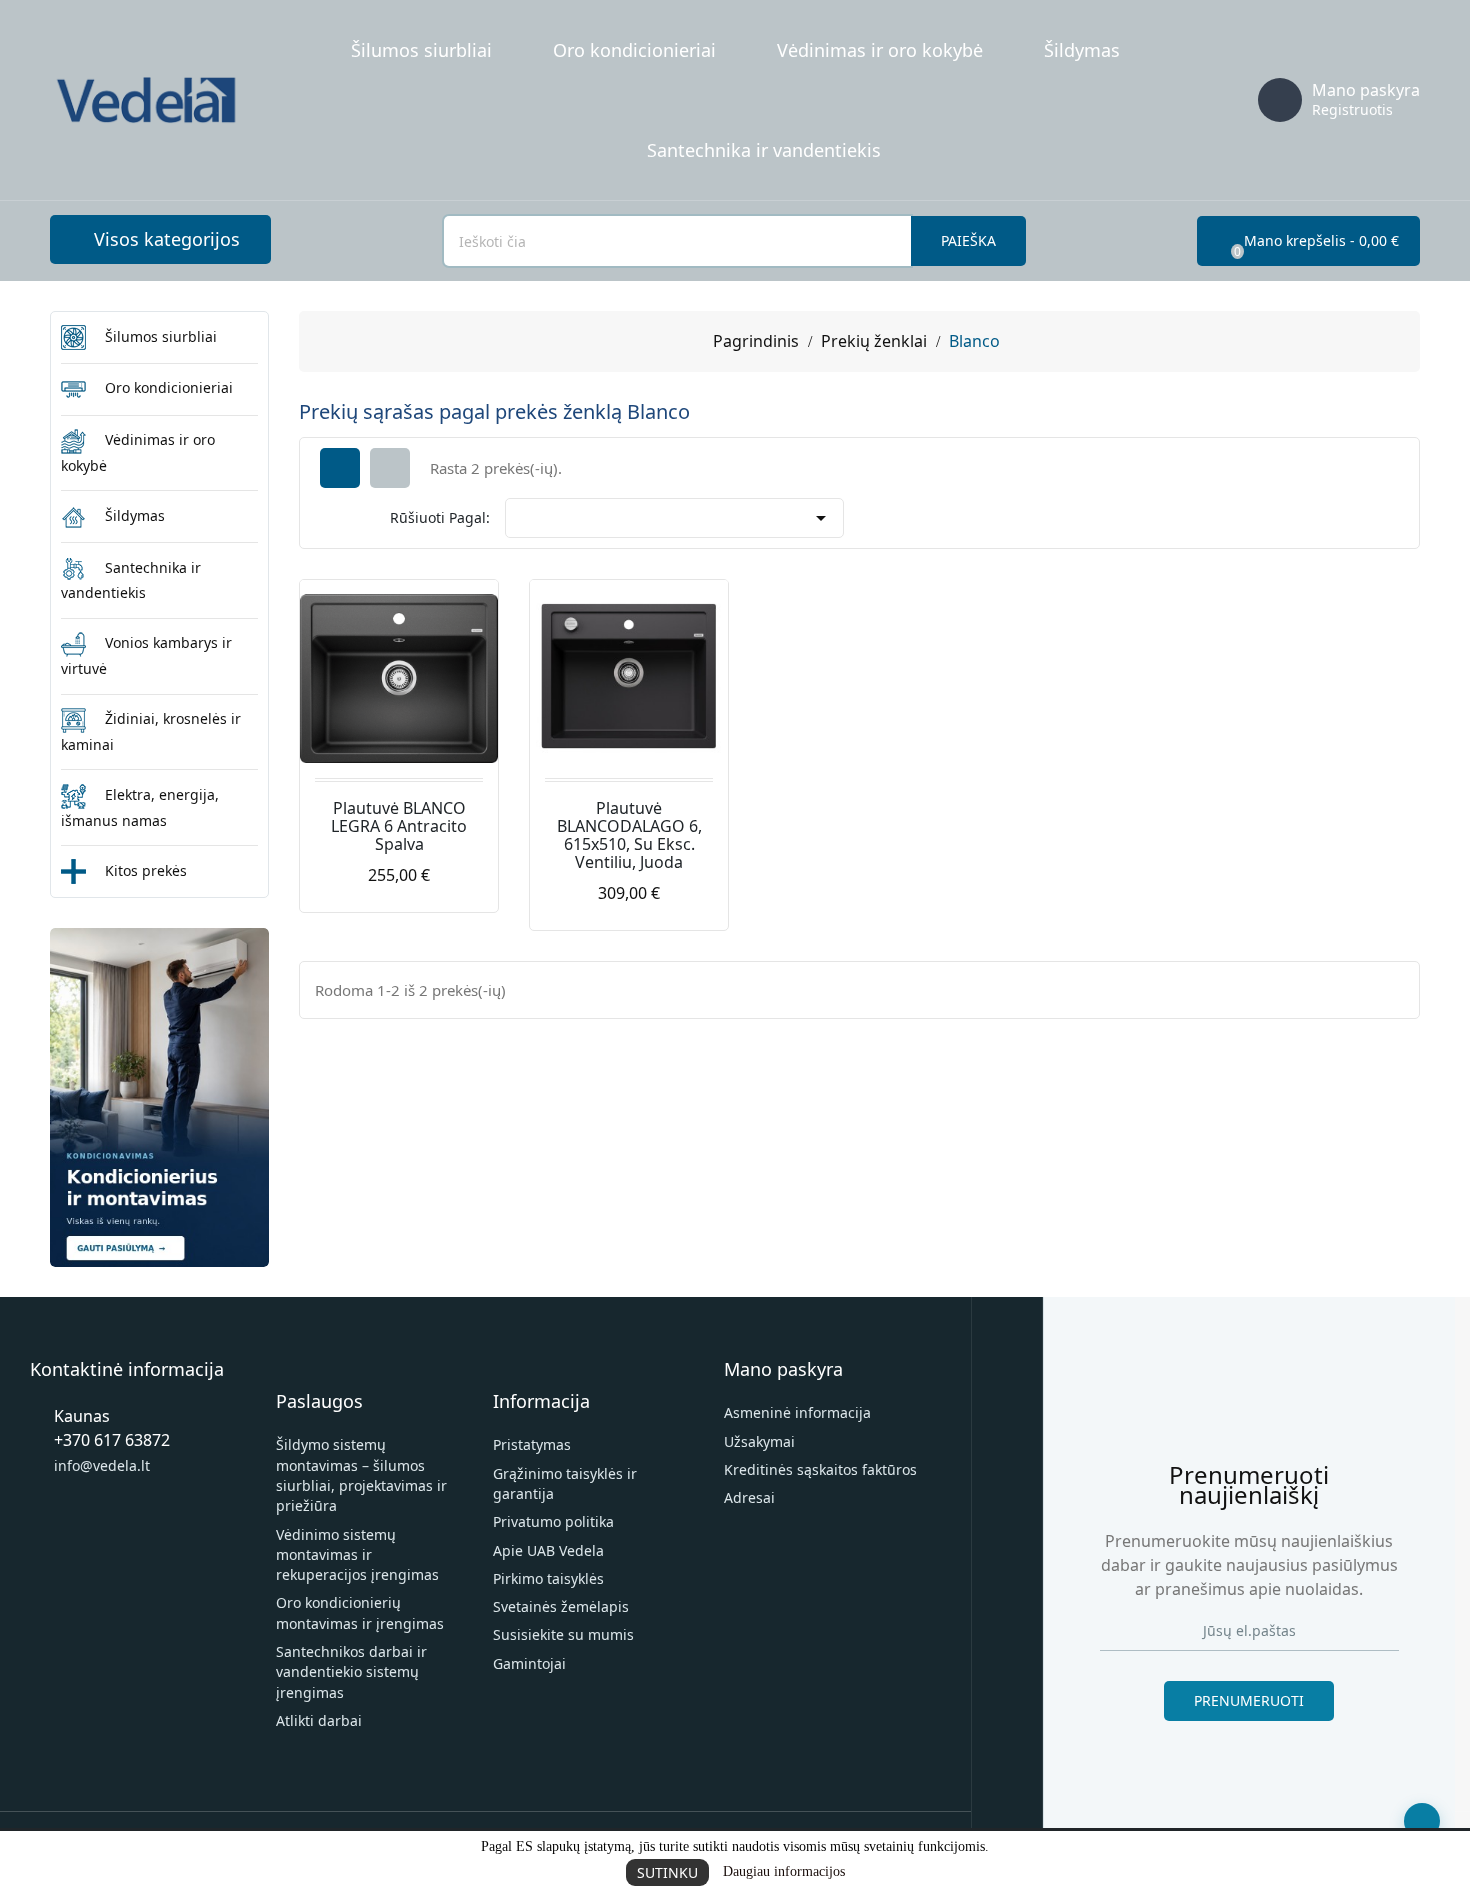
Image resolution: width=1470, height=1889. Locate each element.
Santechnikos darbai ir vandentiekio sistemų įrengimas (351, 1672)
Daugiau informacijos (784, 1871)
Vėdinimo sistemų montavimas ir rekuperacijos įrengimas (357, 1555)
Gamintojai (529, 1663)
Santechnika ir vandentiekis (764, 150)
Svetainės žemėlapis (561, 1606)
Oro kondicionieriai (634, 50)
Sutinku (667, 1872)
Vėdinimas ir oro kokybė (880, 50)
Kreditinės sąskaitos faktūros (820, 1469)
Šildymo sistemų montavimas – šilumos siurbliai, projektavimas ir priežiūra (361, 1475)
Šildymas (1082, 50)
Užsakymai (759, 1441)
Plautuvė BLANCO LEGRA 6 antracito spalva (399, 826)
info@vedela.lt (102, 1465)
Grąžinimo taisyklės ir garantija (565, 1483)
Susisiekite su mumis (563, 1634)
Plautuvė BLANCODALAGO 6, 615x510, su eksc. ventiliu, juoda (629, 835)
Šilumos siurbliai (421, 50)
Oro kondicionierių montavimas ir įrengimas (360, 1612)
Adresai (749, 1497)
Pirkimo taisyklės (548, 1578)
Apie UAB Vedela (548, 1550)
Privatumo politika (553, 1521)
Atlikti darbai (319, 1720)
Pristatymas (532, 1444)
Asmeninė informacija (797, 1412)
